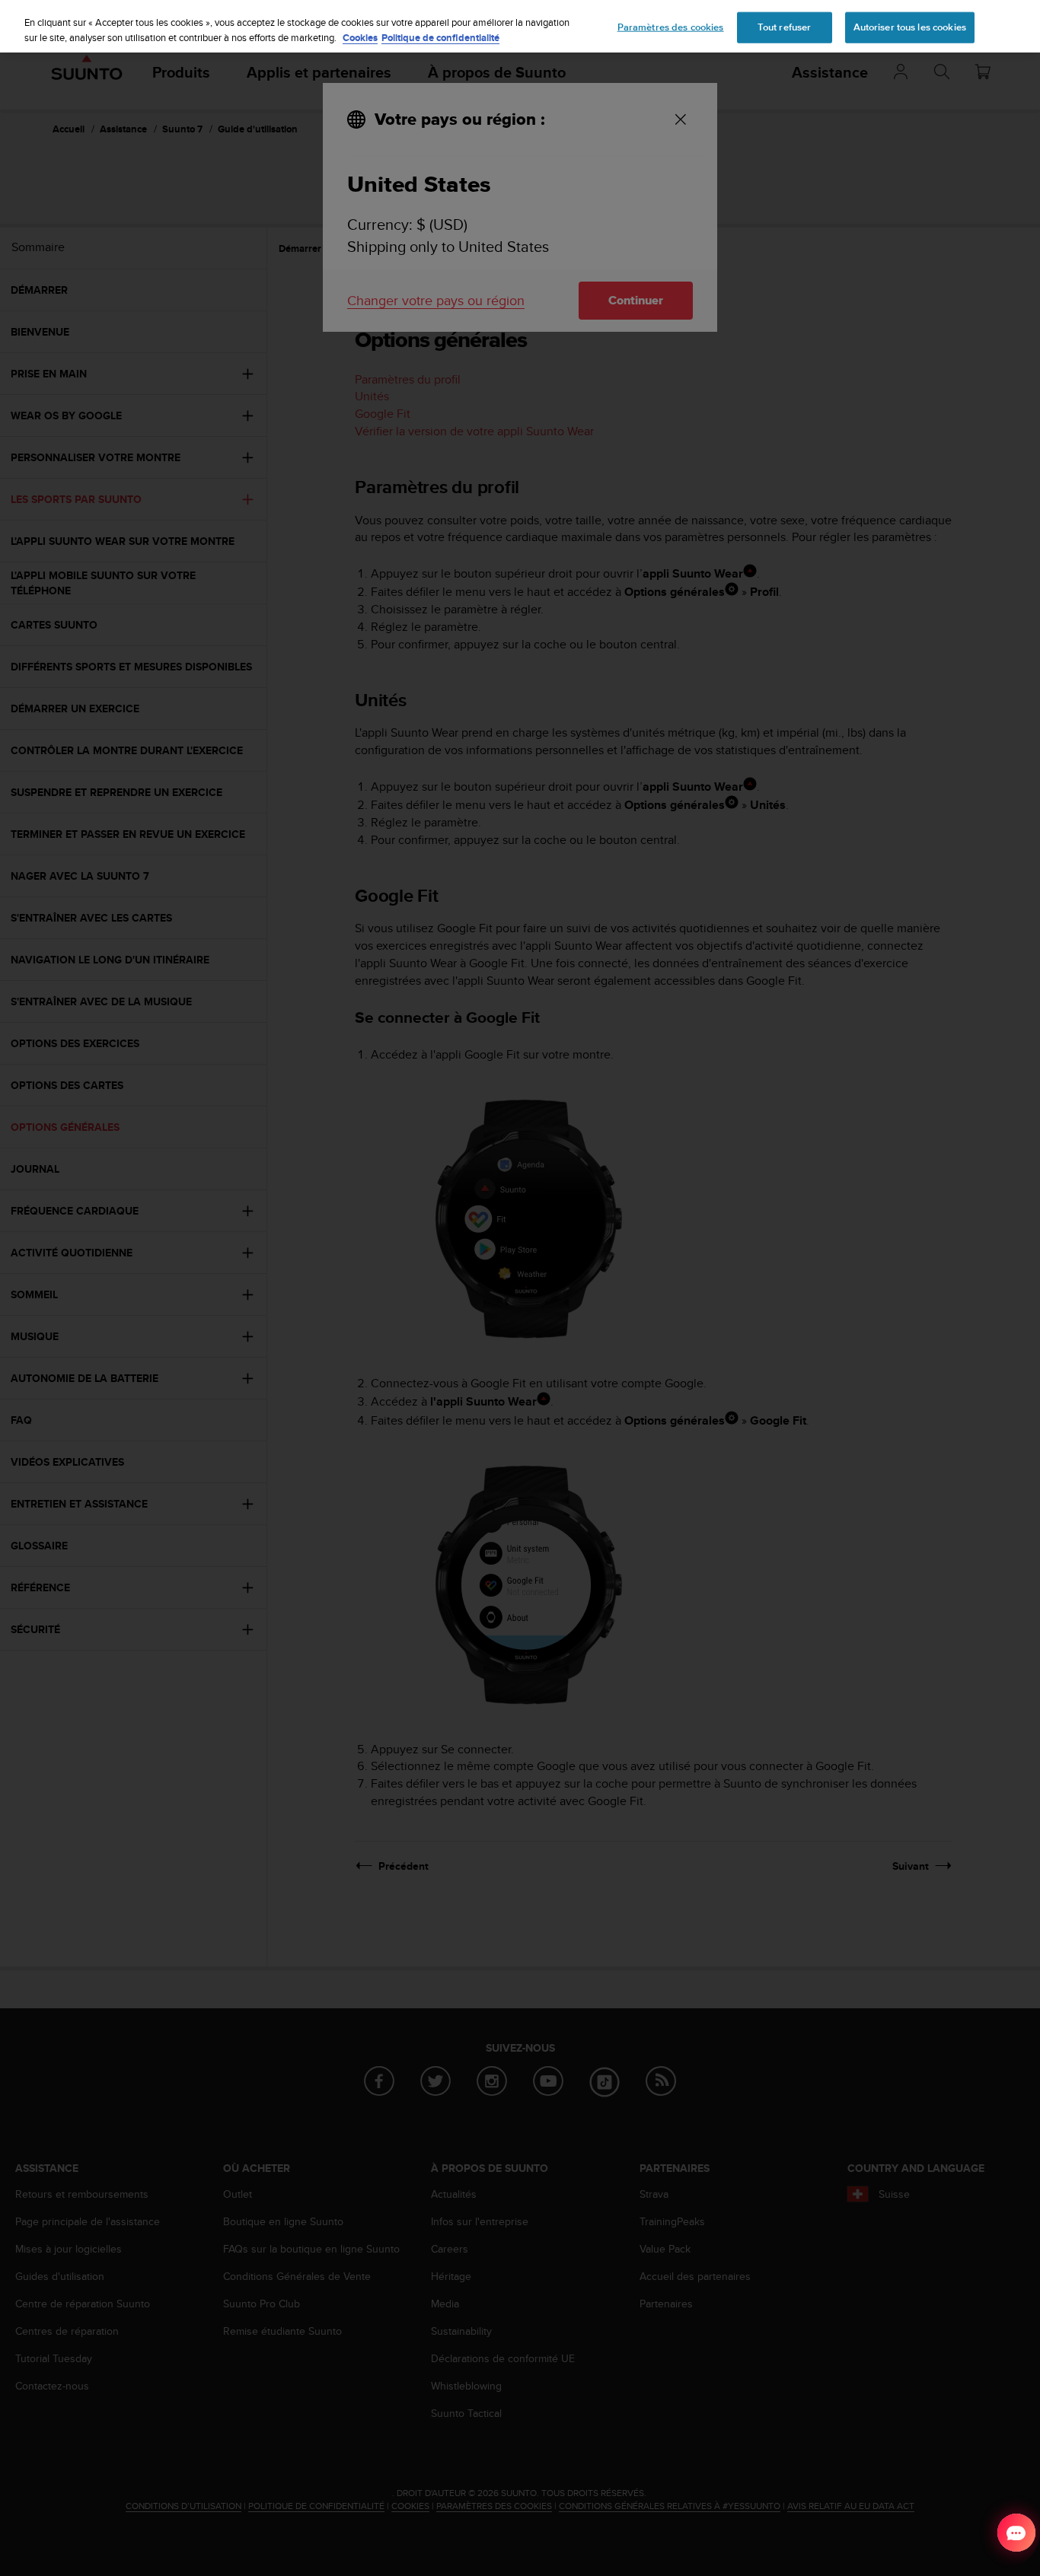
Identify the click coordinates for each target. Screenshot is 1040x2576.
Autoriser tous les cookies (910, 27)
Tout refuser (785, 27)
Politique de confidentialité (440, 38)
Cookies (360, 38)
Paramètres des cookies (671, 27)
